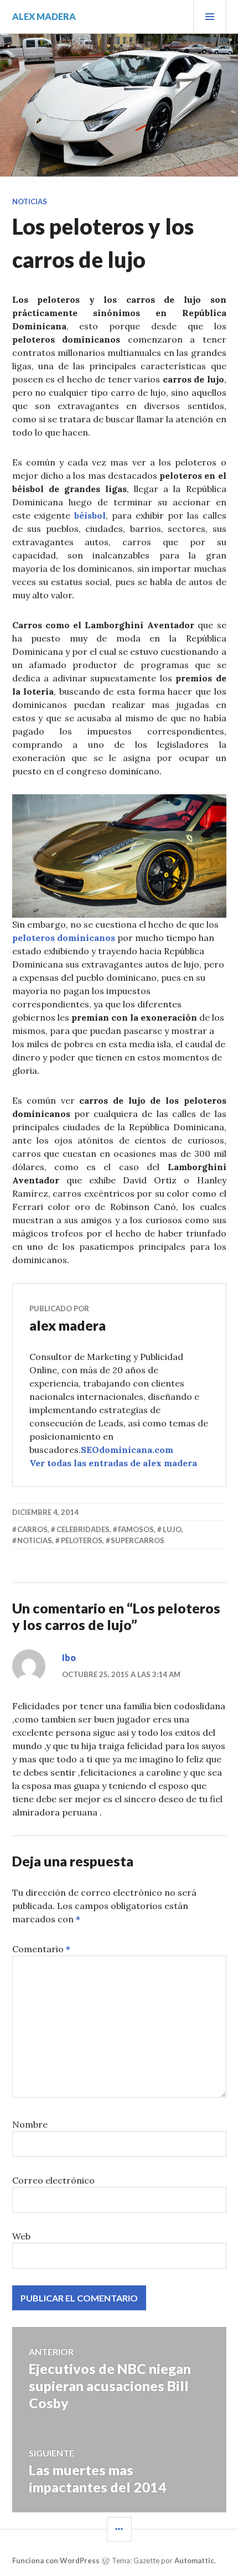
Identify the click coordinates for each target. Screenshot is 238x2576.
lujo (172, 1529)
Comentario (41, 1949)
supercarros (138, 1540)
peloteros (82, 1540)
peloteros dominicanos (64, 938)
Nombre (30, 2124)
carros (32, 1529)
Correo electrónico (53, 2180)
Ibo (69, 1657)
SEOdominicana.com (127, 1450)
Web (21, 2236)
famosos (136, 1529)
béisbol (90, 515)
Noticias (30, 201)
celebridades (83, 1529)
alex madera (44, 16)
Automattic (194, 2561)
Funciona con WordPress (56, 2561)
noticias (35, 1540)
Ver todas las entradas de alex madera (113, 1463)
